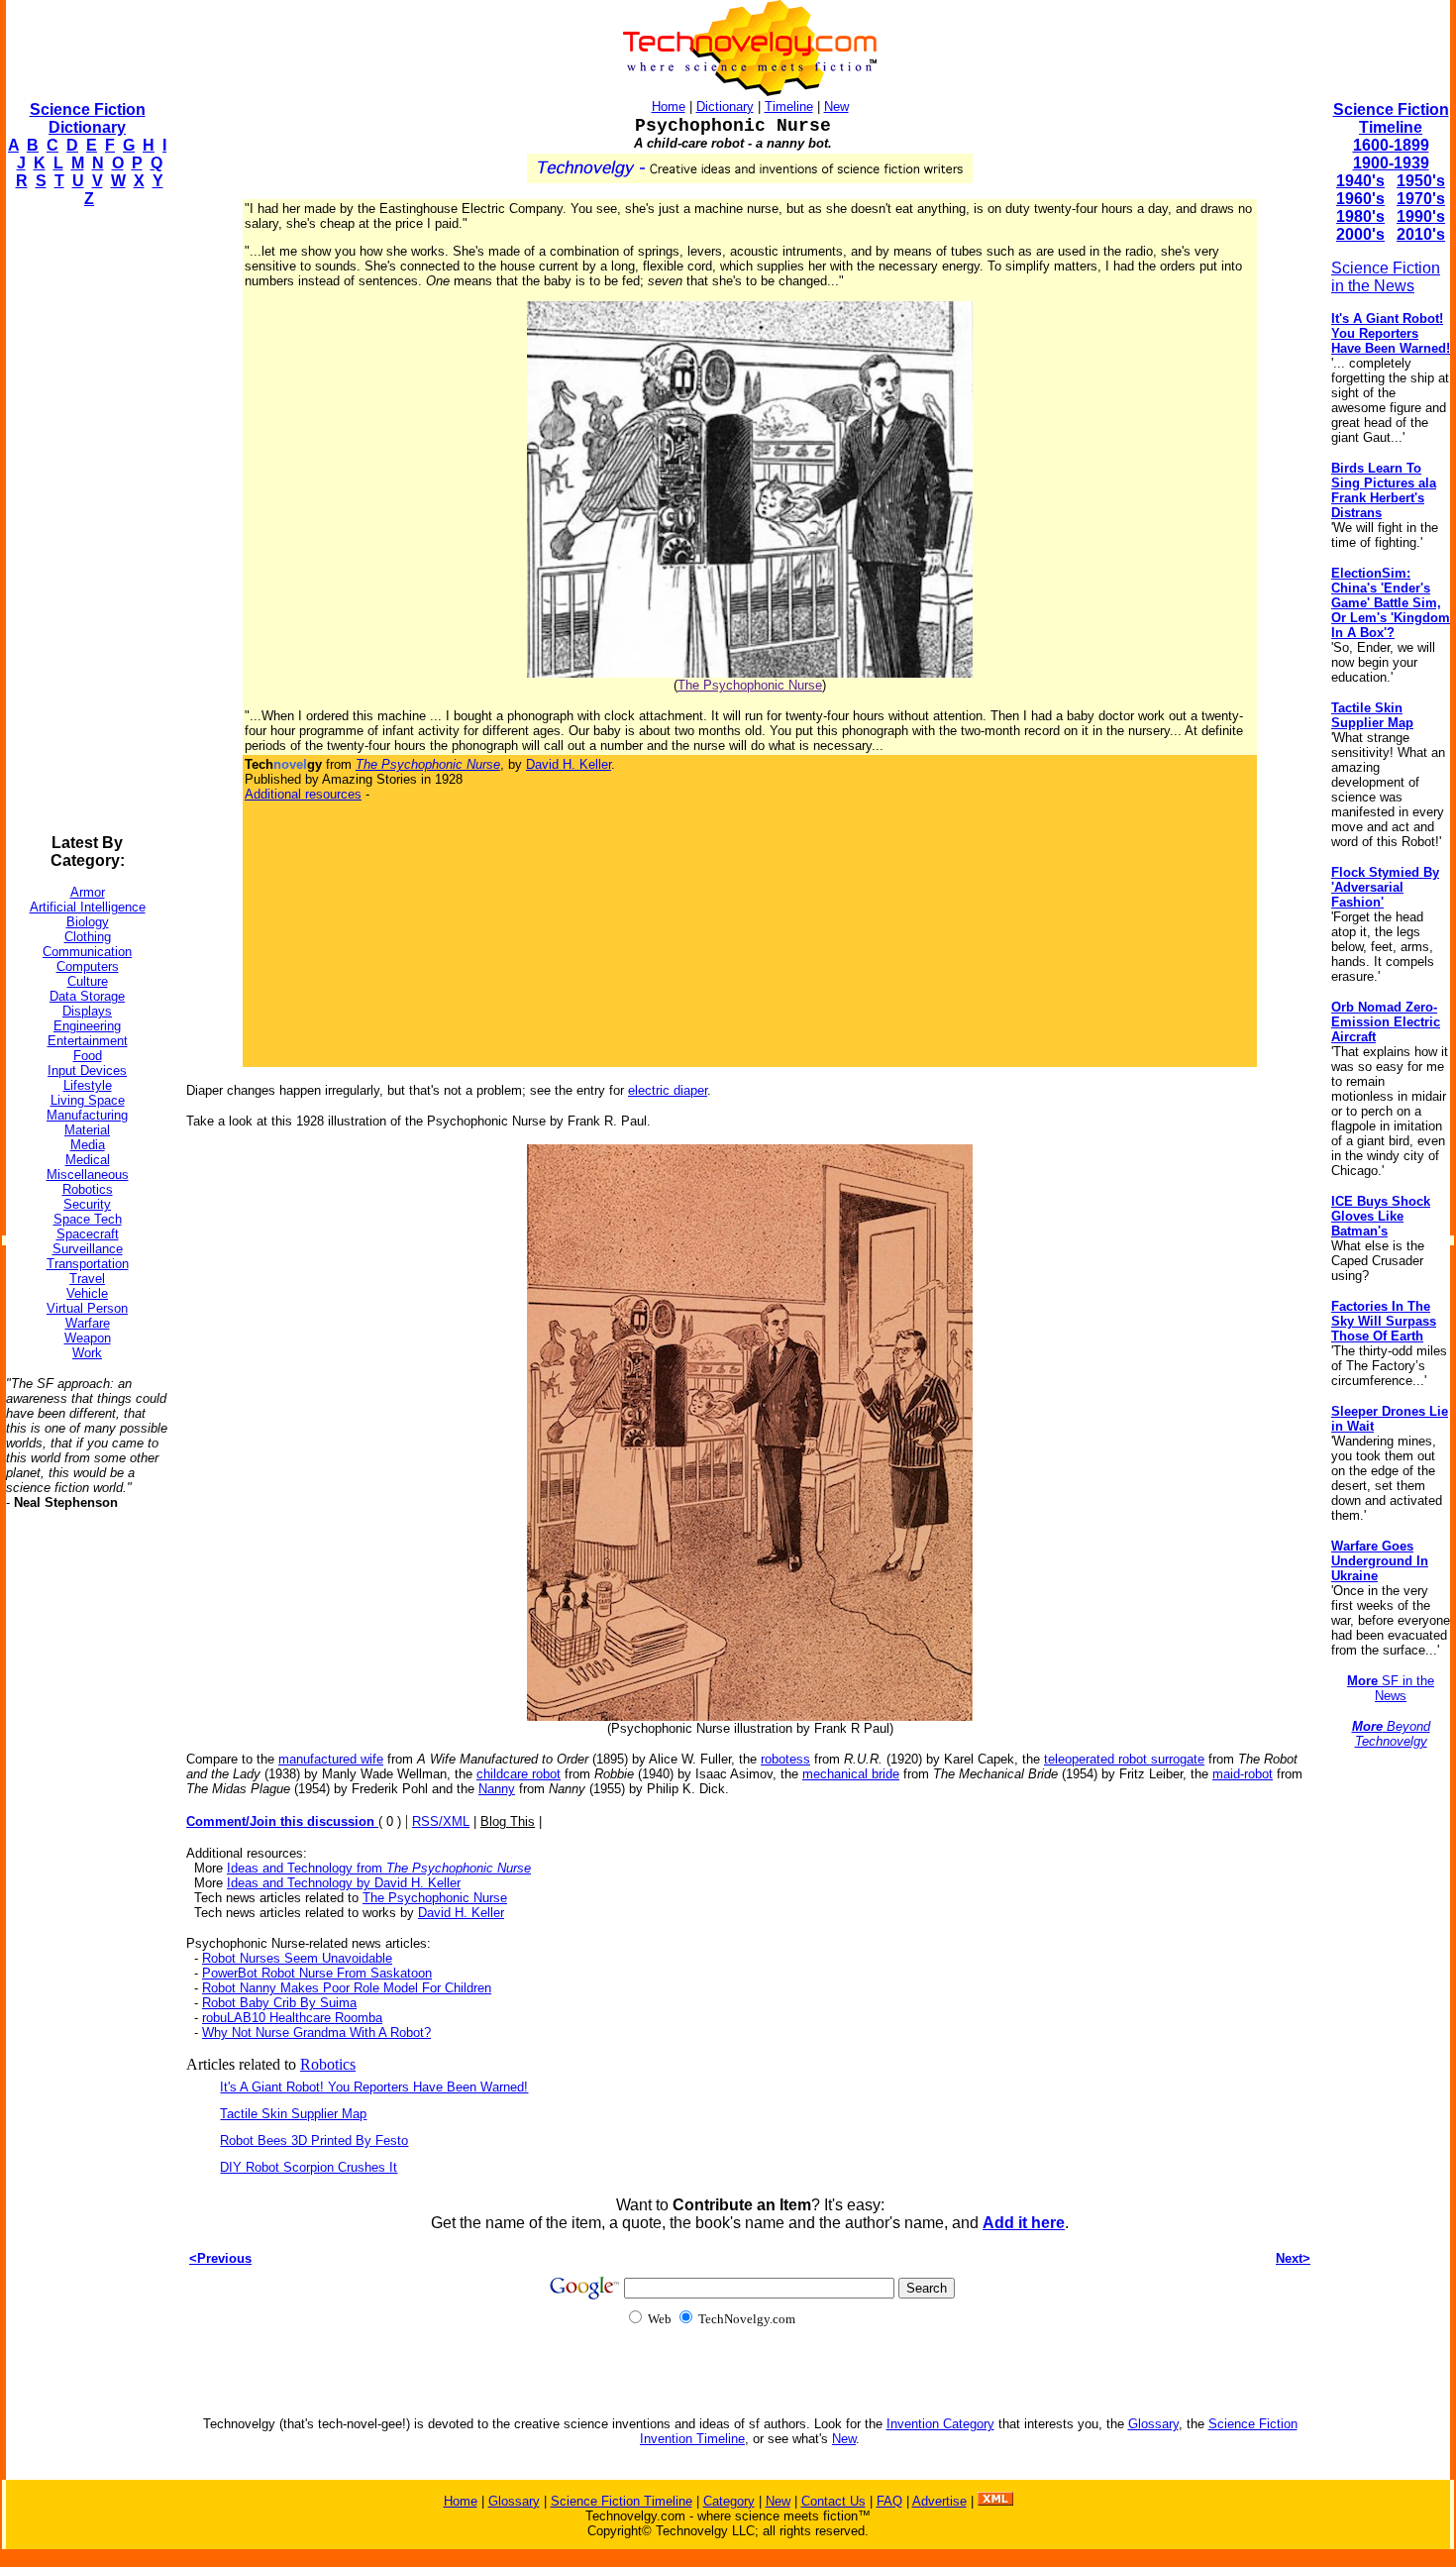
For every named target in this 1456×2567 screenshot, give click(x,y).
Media (88, 1145)
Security (87, 1204)
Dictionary (725, 107)
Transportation (88, 1264)
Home (669, 107)
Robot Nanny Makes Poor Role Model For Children (347, 1988)
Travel (87, 1279)
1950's (1421, 181)
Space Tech (88, 1219)
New (836, 107)
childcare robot (519, 1774)
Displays (87, 1011)
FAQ (889, 2501)
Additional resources (303, 794)
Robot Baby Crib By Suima (279, 2003)
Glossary (1153, 2424)
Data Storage (87, 996)
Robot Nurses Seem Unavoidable (297, 1958)
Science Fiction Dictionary (88, 118)
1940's (1360, 181)
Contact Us (833, 2501)
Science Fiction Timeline (1391, 118)
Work (87, 1353)
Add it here (1024, 2223)
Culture (88, 981)
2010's (1421, 234)
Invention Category (940, 2424)
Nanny (497, 1789)
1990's (1421, 216)
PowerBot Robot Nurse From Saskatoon (317, 1973)
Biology (88, 922)
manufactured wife (331, 1759)
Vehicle (87, 1293)
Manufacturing (87, 1115)
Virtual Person (87, 1308)
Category (729, 2501)
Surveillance (88, 1249)
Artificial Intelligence (88, 907)
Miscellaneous (88, 1175)
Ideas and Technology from (379, 1868)
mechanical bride (851, 1774)
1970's (1421, 199)
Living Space (88, 1100)
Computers (88, 966)
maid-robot (1243, 1774)
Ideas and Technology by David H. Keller (344, 1883)
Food (88, 1056)
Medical (88, 1160)
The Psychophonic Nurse (750, 685)
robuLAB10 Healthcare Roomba (292, 2018)
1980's (1360, 216)
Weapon (88, 1338)
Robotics (88, 1189)
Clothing (88, 937)
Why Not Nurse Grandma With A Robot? (316, 2032)
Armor (88, 892)
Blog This (508, 1821)
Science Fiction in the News (1386, 277)
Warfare (88, 1323)
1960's (1360, 199)
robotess (785, 1759)
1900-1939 (1391, 163)
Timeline (789, 107)
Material (87, 1130)
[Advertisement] (85, 521)
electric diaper (668, 1090)
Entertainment (88, 1041)
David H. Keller (569, 764)
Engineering (87, 1026)
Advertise (939, 2501)
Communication (87, 952)
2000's (1360, 234)
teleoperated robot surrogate (1124, 1759)
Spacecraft (88, 1234)
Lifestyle (88, 1085)
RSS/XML (441, 1821)
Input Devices (87, 1070)
